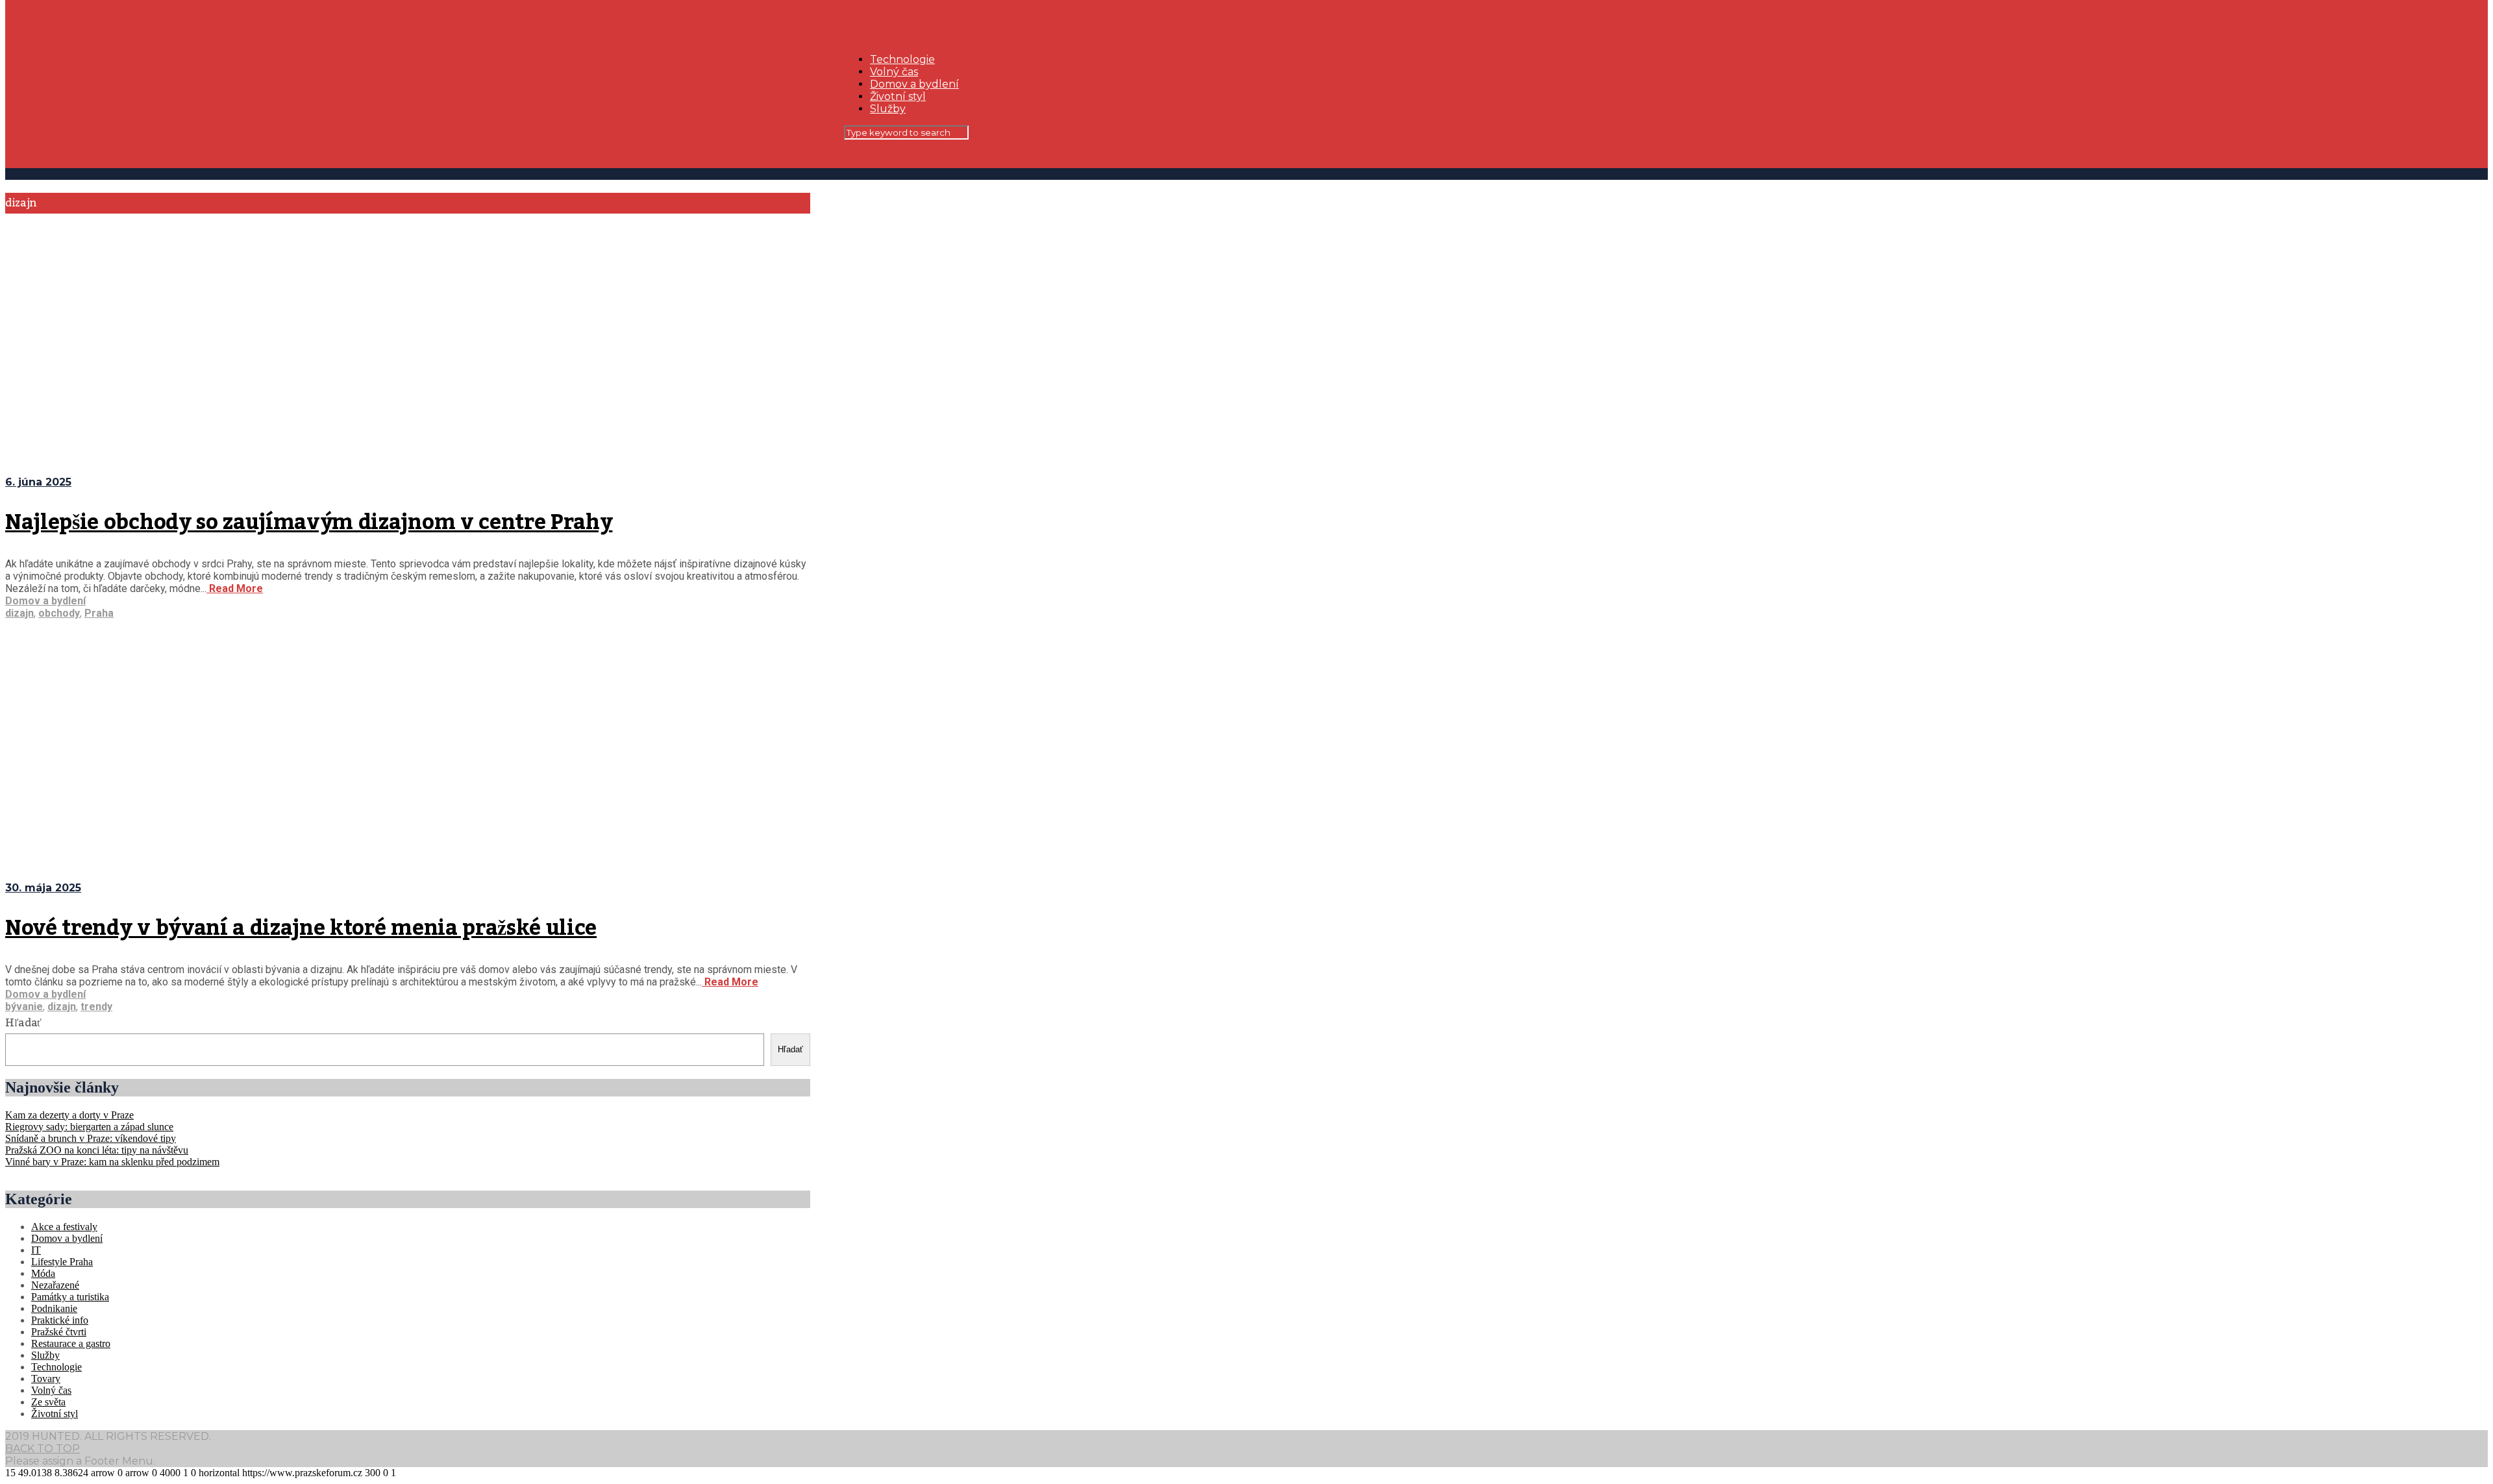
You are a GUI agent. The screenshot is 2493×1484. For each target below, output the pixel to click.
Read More (235, 588)
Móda (43, 1273)
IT (36, 1250)
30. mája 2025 (43, 888)
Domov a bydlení (914, 84)
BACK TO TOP (43, 1449)
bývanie (24, 1007)
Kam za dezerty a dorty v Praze (69, 1115)
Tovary (46, 1379)
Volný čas (894, 72)
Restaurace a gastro (71, 1343)
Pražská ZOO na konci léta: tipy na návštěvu (97, 1150)
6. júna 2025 (38, 482)
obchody (59, 613)
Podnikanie (54, 1308)
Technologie (902, 59)
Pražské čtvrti (59, 1332)
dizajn (19, 613)
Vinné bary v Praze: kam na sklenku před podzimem (112, 1162)
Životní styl (898, 96)
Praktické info (60, 1320)
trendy (96, 1007)
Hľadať (23, 1023)
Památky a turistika (70, 1297)
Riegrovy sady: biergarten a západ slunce (89, 1127)
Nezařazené (55, 1285)
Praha (99, 613)
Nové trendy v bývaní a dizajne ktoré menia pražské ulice (301, 928)
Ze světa (48, 1402)
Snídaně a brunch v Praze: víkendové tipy (91, 1138)
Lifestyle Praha (62, 1262)
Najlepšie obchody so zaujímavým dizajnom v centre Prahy (309, 523)
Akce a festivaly (64, 1227)
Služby (888, 109)
